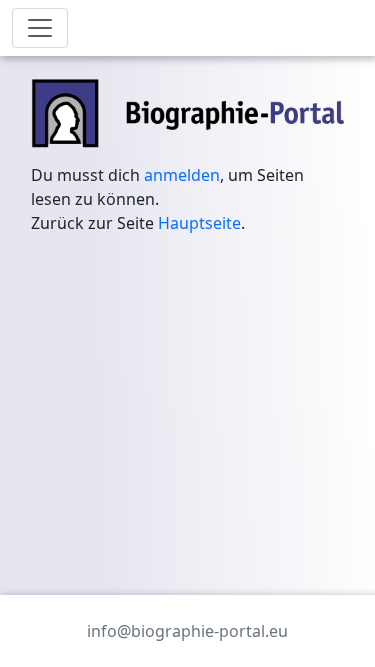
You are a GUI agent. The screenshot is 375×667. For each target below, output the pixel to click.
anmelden (182, 175)
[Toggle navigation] (40, 28)
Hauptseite (199, 223)
